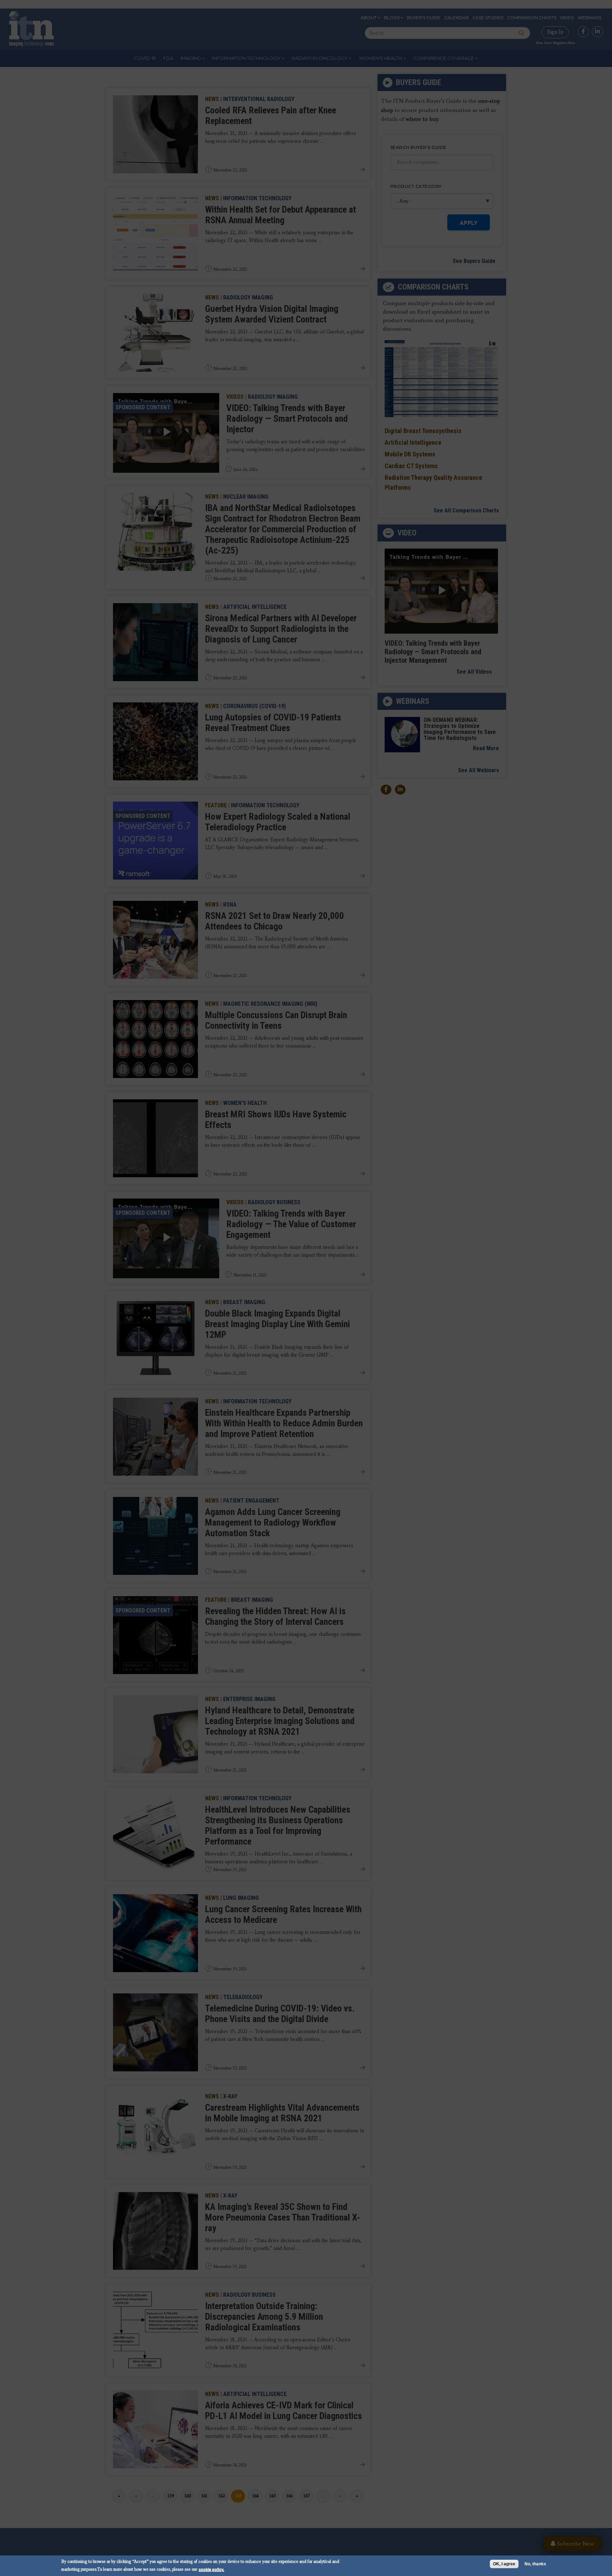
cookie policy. (211, 2569)
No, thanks (535, 2564)
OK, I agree (504, 2564)
